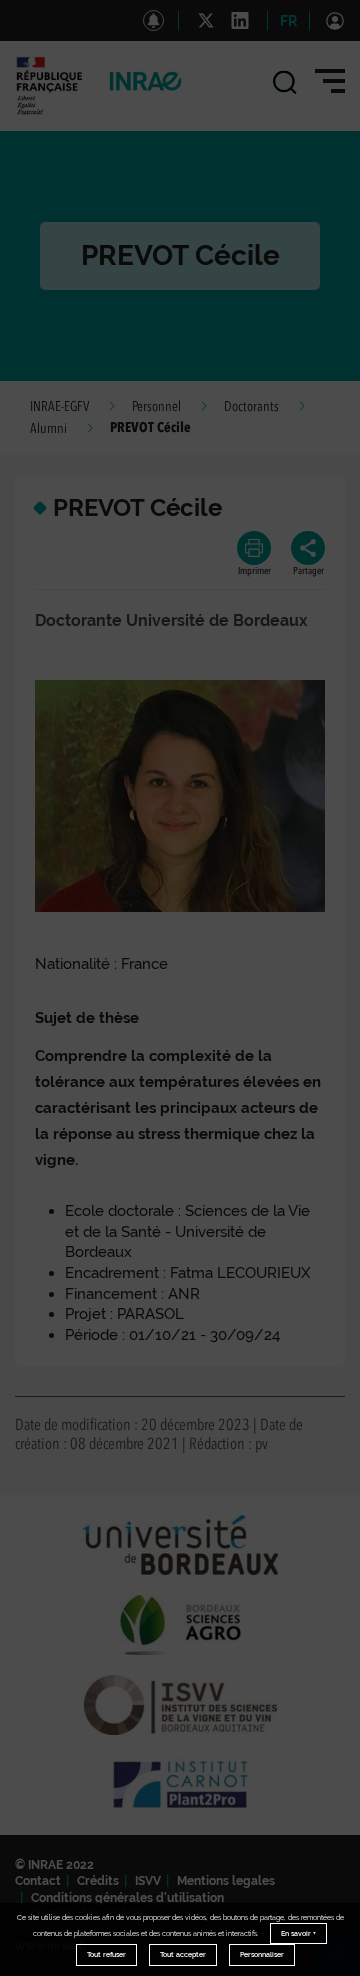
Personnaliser (262, 1954)
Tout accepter (183, 1954)
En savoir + (298, 1933)
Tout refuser (106, 1954)
